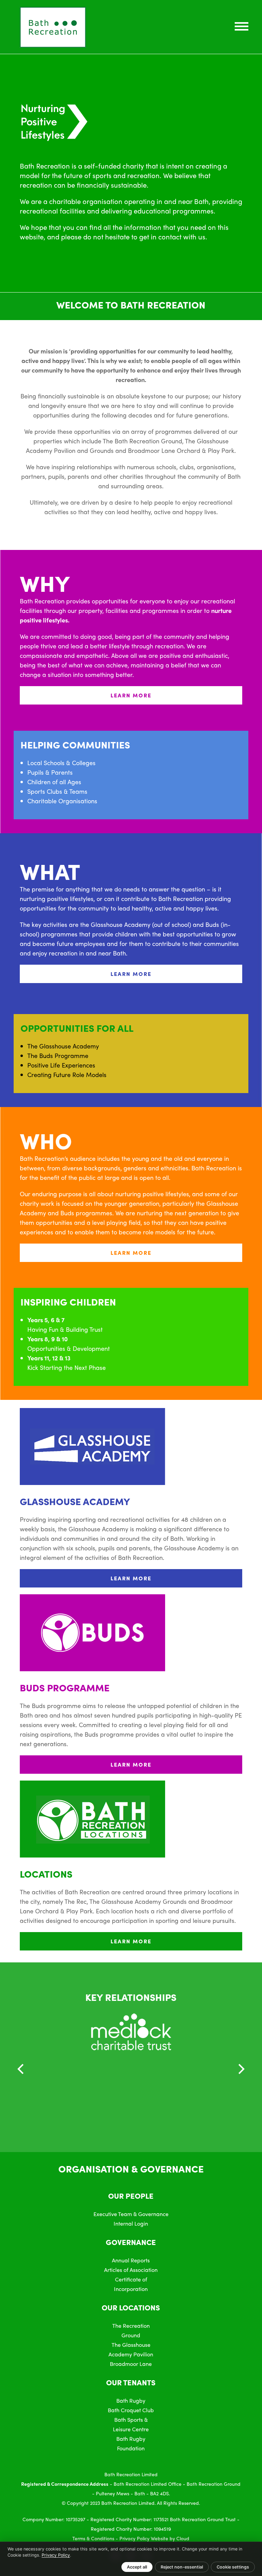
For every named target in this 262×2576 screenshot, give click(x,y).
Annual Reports (131, 2260)
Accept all (137, 2567)
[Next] (241, 2069)
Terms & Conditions (93, 2538)
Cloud (183, 2538)
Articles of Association (131, 2270)
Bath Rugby (131, 2400)
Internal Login (131, 2223)
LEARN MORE (131, 695)
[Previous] (21, 2069)
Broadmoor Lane (131, 2364)
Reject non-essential (182, 2567)
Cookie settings (233, 2567)
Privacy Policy (134, 2538)
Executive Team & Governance (131, 2214)
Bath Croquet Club (131, 2410)
